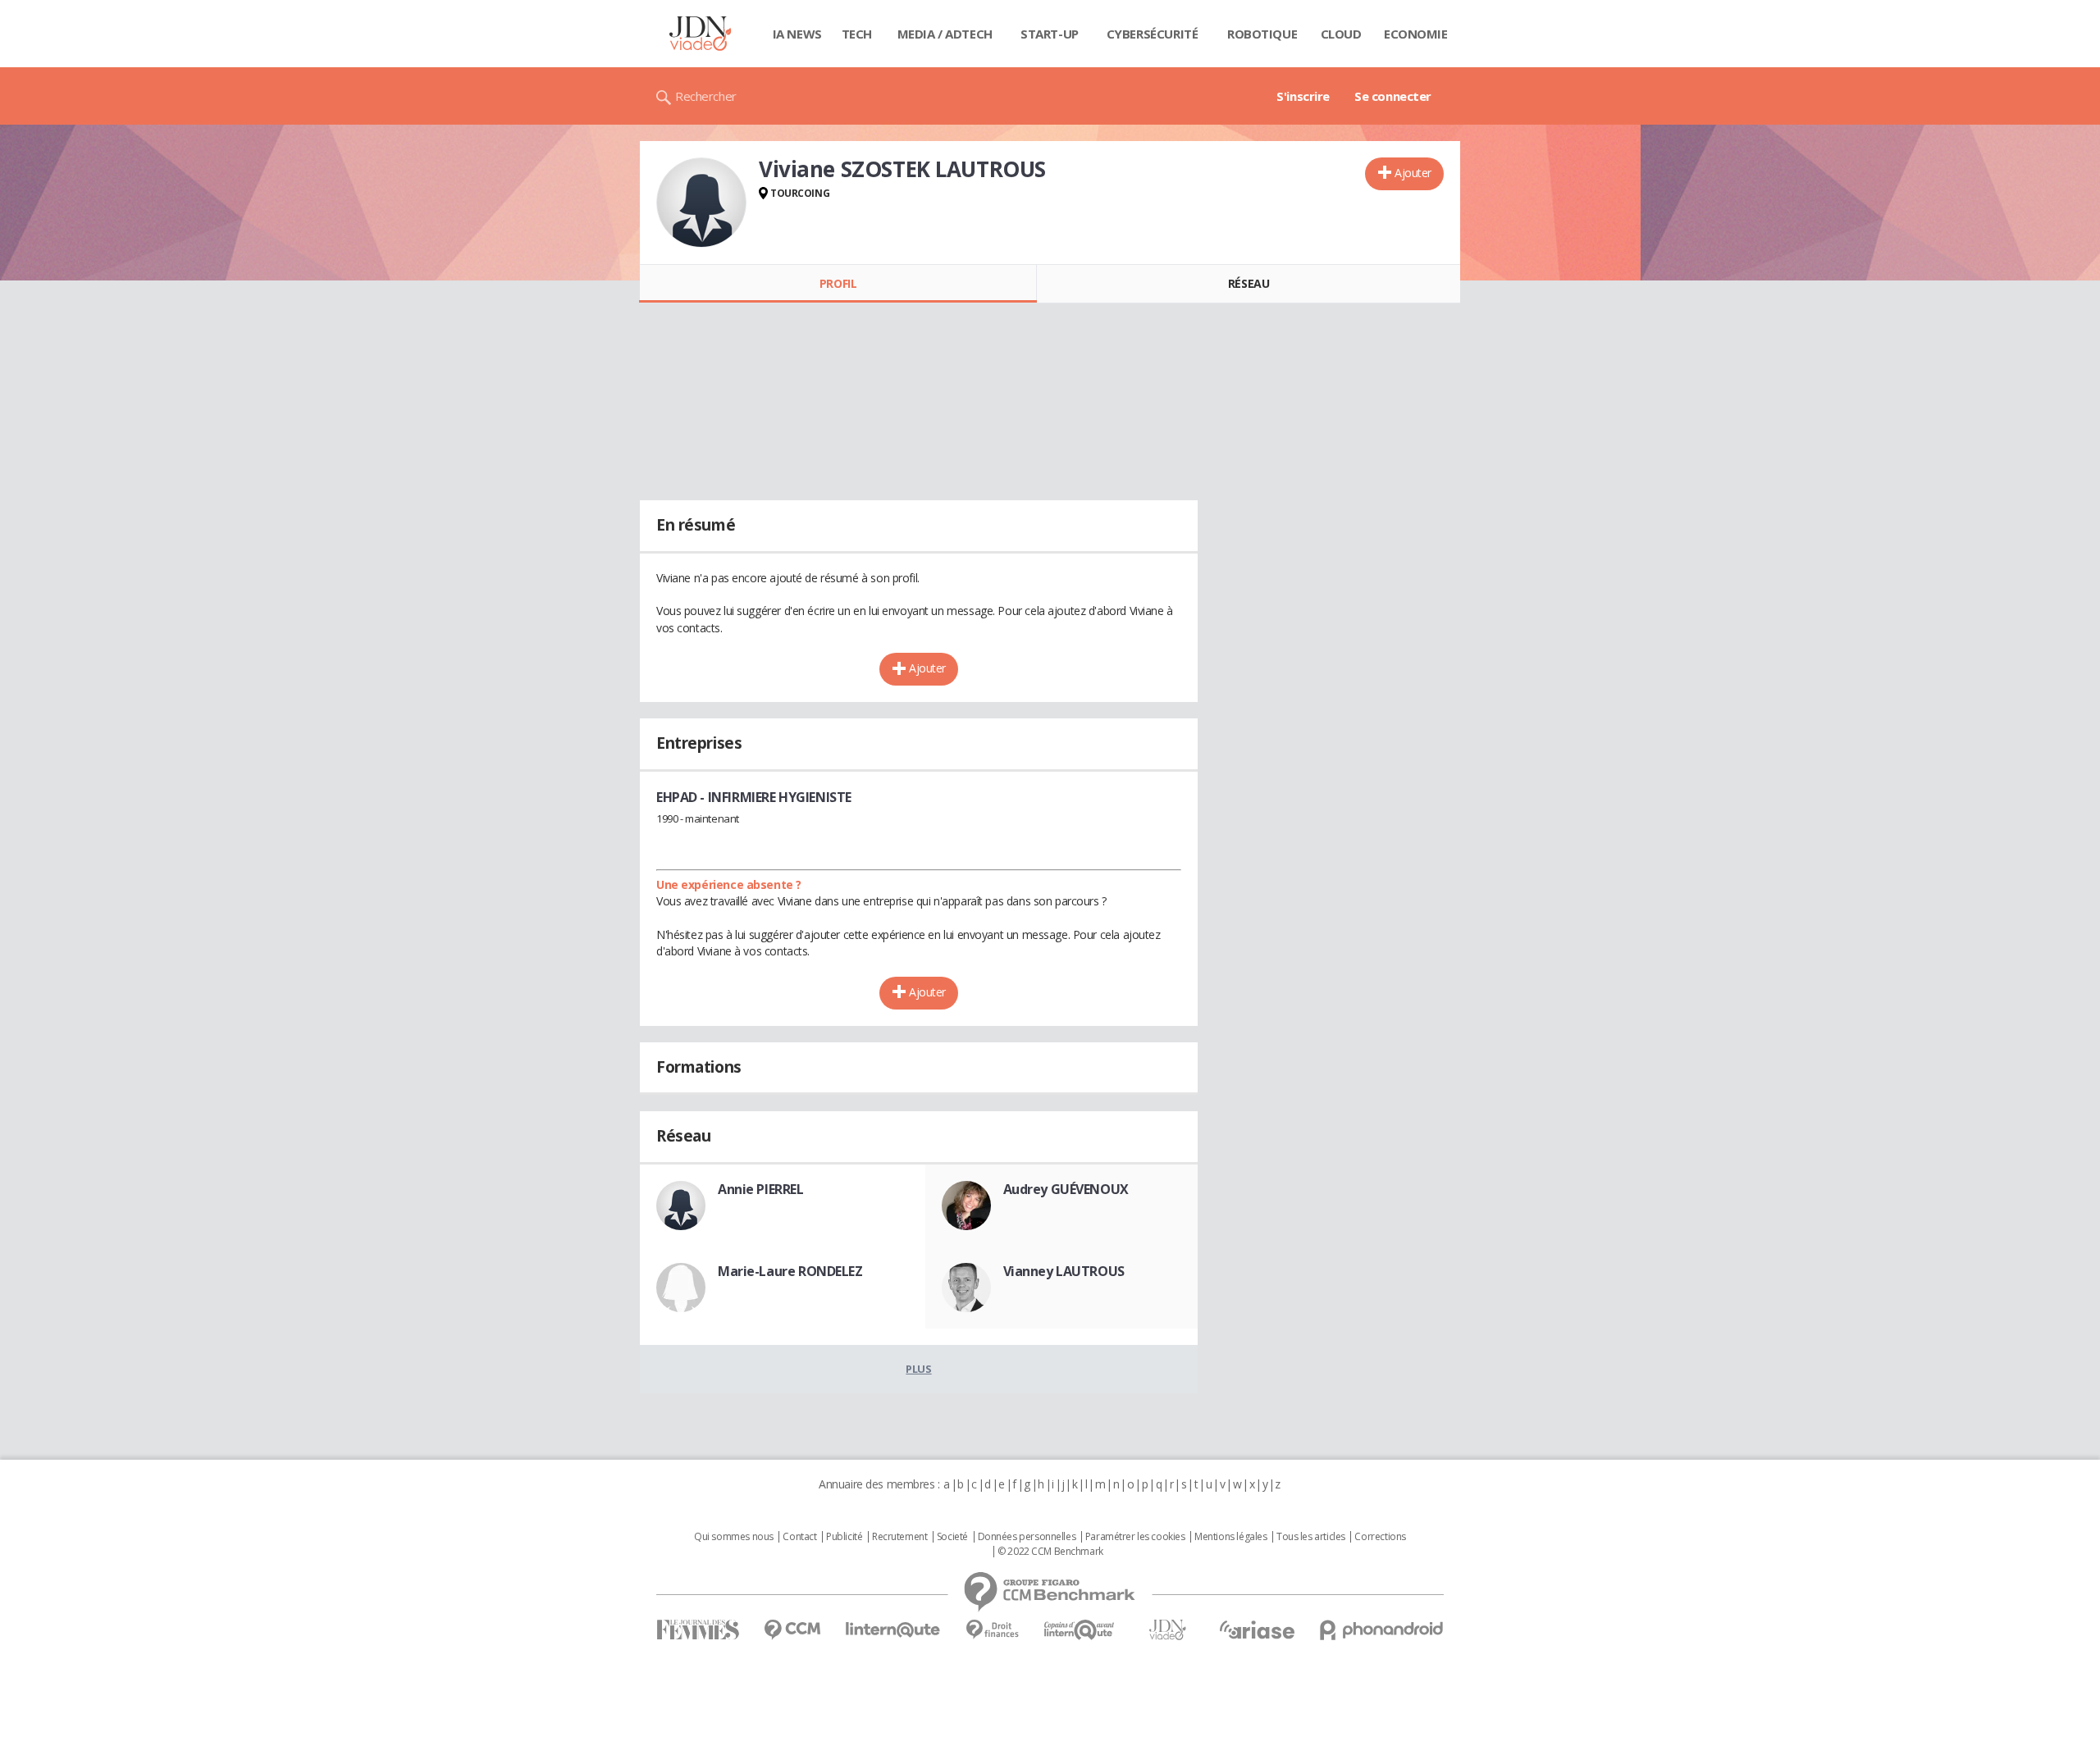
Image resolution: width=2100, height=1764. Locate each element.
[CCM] (792, 1630)
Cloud (1341, 34)
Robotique (1262, 34)
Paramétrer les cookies (1135, 1537)
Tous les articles (1311, 1537)
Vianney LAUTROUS (1064, 1271)
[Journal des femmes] (698, 1630)
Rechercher (706, 96)
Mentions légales (1230, 1537)
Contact (799, 1537)
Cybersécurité (1153, 34)
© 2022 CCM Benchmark (1050, 1552)
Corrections (1380, 1537)
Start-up (1050, 34)
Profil (838, 283)
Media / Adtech (945, 34)
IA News (797, 34)
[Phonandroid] (1382, 1630)
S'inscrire (1303, 96)
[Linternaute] (893, 1630)
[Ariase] (1257, 1630)
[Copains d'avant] (1080, 1630)
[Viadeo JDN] (1167, 1630)
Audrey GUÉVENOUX (1066, 1189)
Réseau (1249, 283)
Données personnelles (1027, 1537)
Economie (1416, 34)
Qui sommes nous (734, 1537)
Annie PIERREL (761, 1189)
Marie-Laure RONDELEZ (790, 1271)
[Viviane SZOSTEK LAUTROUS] (701, 203)
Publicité (844, 1537)
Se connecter (1393, 96)
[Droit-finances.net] (992, 1630)
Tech (857, 34)
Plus (918, 1369)
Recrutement (899, 1537)
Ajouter (1413, 173)
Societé (952, 1537)
